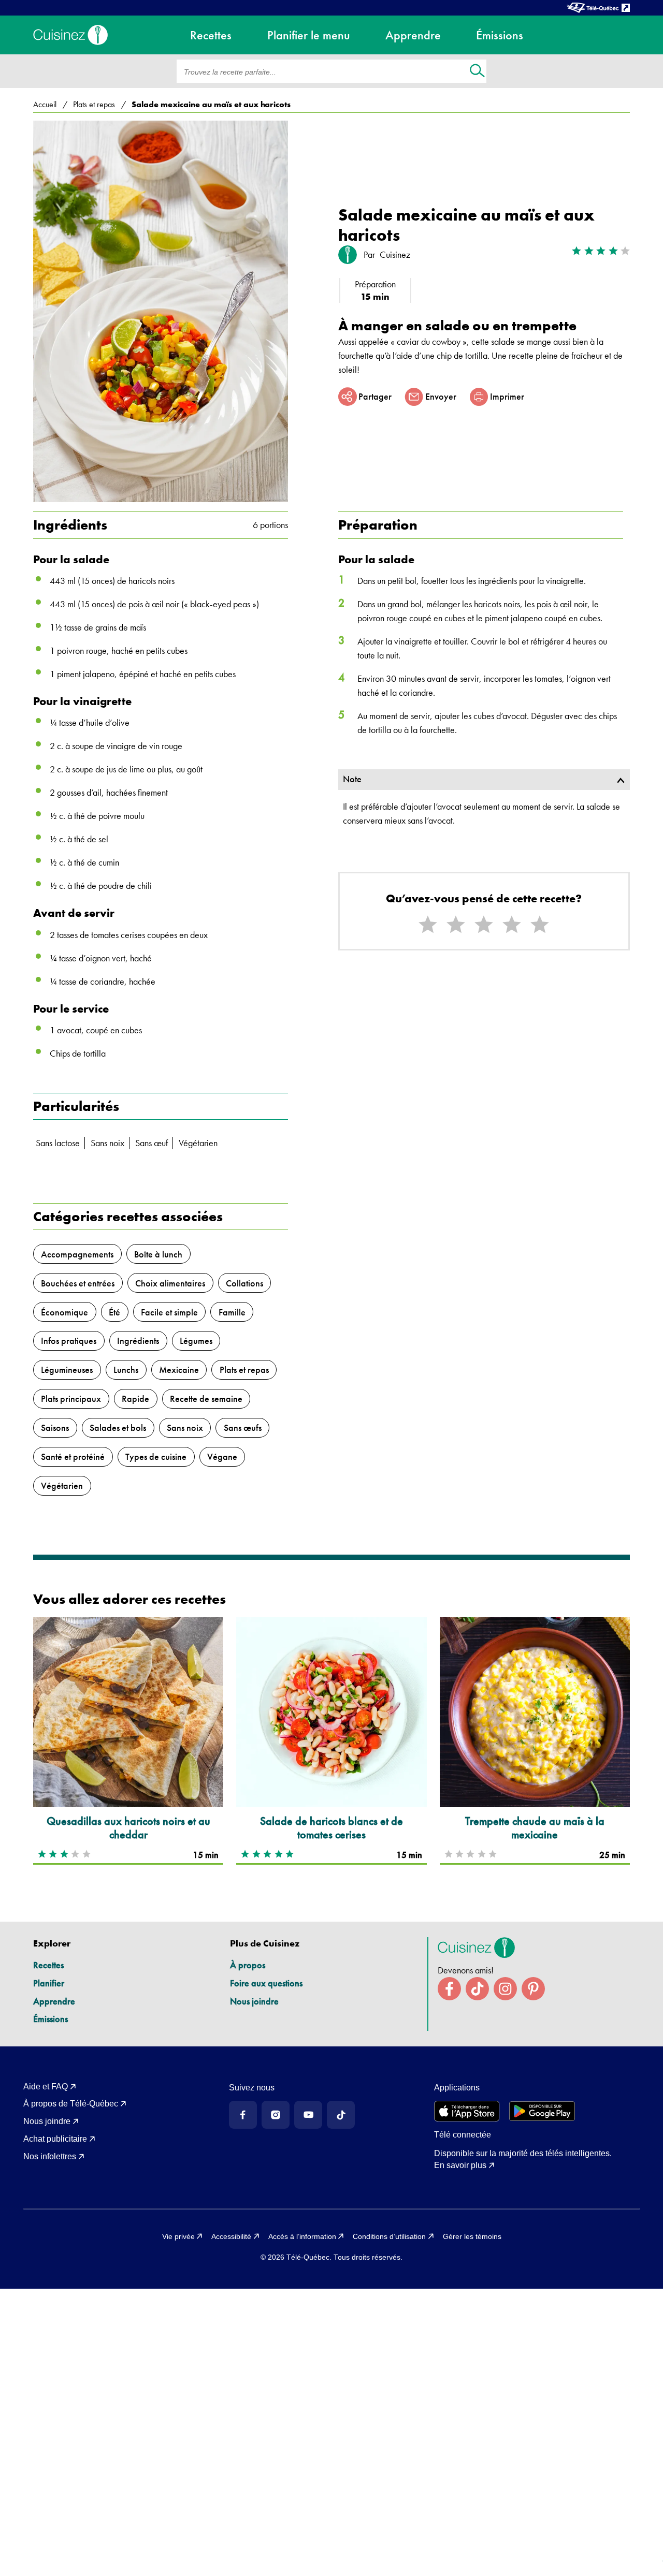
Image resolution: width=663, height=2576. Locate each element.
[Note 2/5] (456, 925)
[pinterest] (533, 1989)
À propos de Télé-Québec (71, 2104)
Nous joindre (254, 2001)
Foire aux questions (266, 1983)
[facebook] (449, 1989)
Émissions (51, 2019)
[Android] (542, 2111)
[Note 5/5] (540, 925)
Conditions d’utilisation (389, 2236)
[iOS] (467, 2111)
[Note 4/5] (512, 925)
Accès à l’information (302, 2236)
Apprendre (54, 2001)
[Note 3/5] (484, 925)
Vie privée (178, 2236)
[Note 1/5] (428, 925)
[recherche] (477, 72)
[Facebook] (243, 2115)
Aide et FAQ (46, 2087)
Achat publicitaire (55, 2139)
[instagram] (505, 1989)
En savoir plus (460, 2165)
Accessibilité (231, 2236)
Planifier (49, 1983)
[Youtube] (308, 2115)
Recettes (48, 1965)
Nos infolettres (50, 2156)
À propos (248, 1965)
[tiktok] (477, 1989)
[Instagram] (276, 2115)
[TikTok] (341, 2115)
